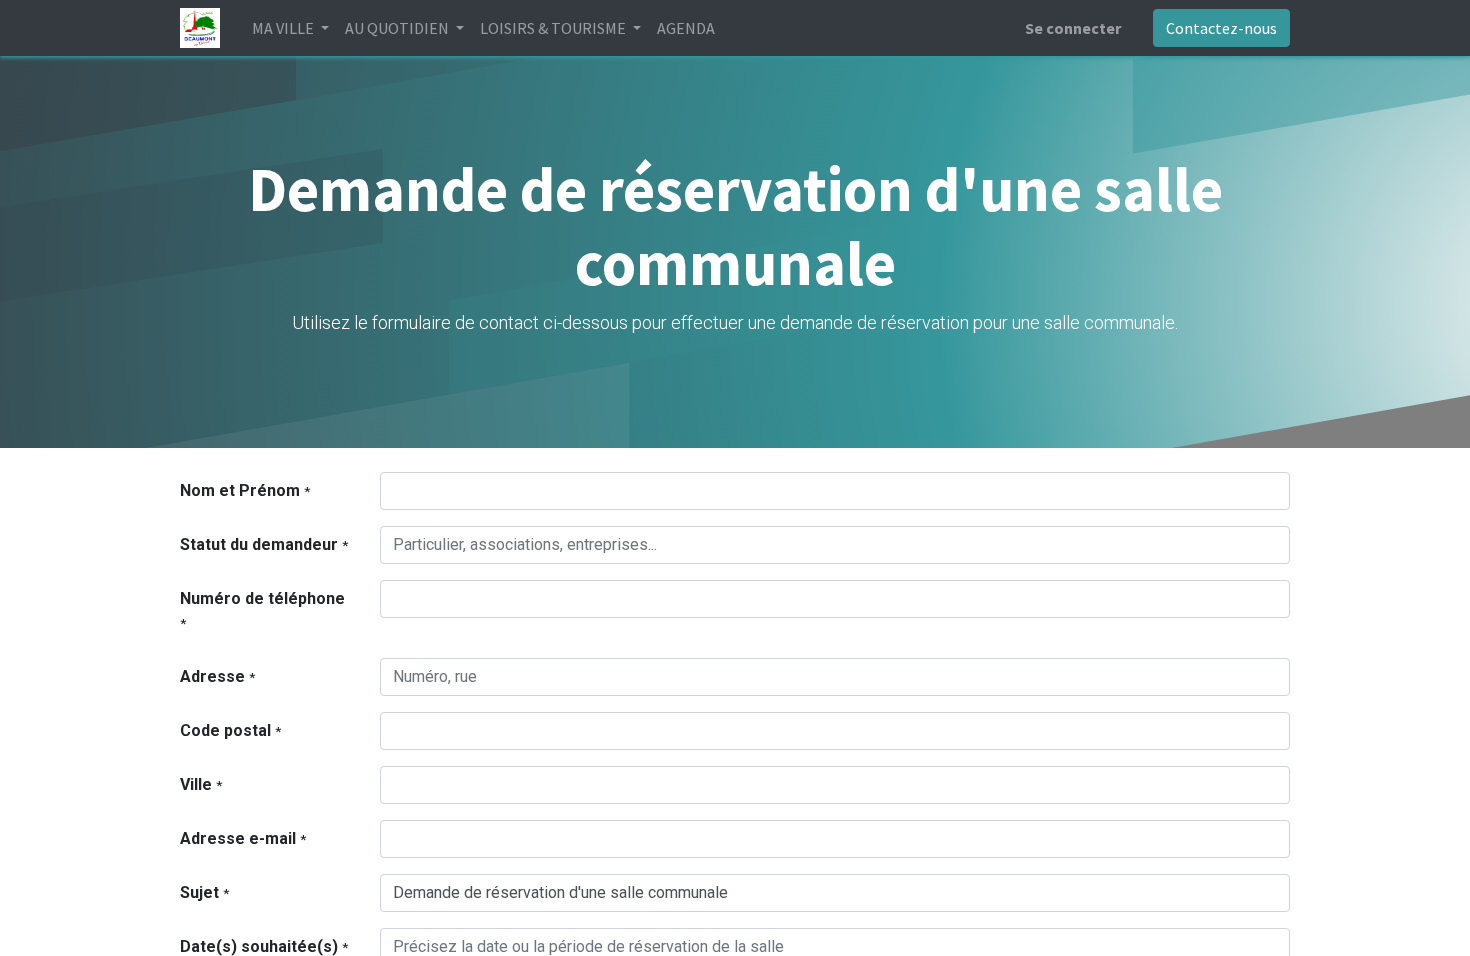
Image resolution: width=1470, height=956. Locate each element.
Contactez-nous (1221, 28)
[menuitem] (686, 28)
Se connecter (1073, 28)
